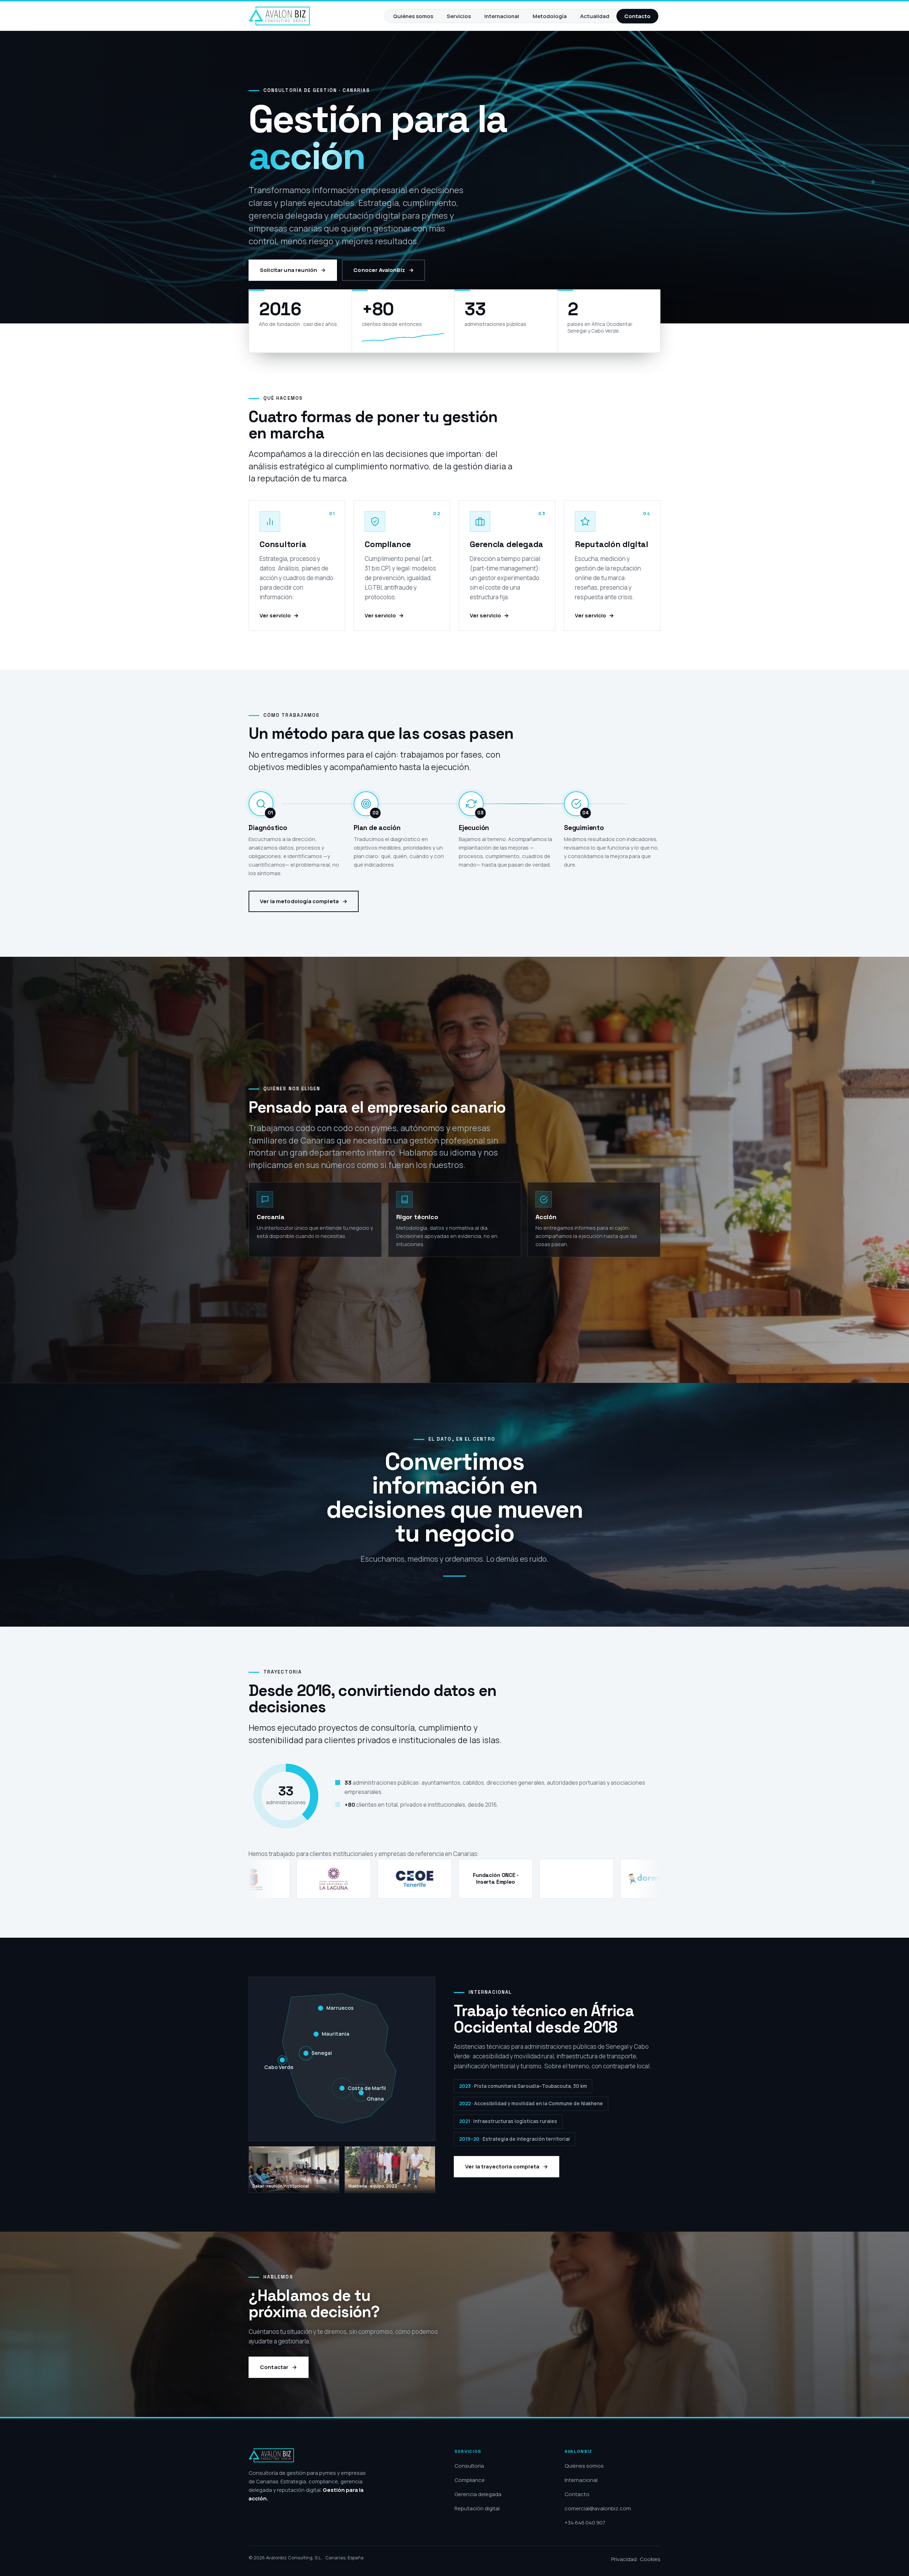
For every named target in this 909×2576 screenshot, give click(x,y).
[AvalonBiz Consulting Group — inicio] (279, 16)
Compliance (470, 2480)
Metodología (550, 16)
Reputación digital (477, 2508)
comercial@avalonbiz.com (598, 2508)
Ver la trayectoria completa (502, 2167)
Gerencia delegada (478, 2494)
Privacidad (624, 2559)
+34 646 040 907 (585, 2523)
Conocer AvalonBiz (379, 270)
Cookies (650, 2559)
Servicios (459, 16)
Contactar (274, 2367)
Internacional (502, 16)
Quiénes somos (413, 16)
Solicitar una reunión (289, 270)
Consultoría (469, 2466)
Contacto (637, 16)
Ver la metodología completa (299, 901)
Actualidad (595, 16)
